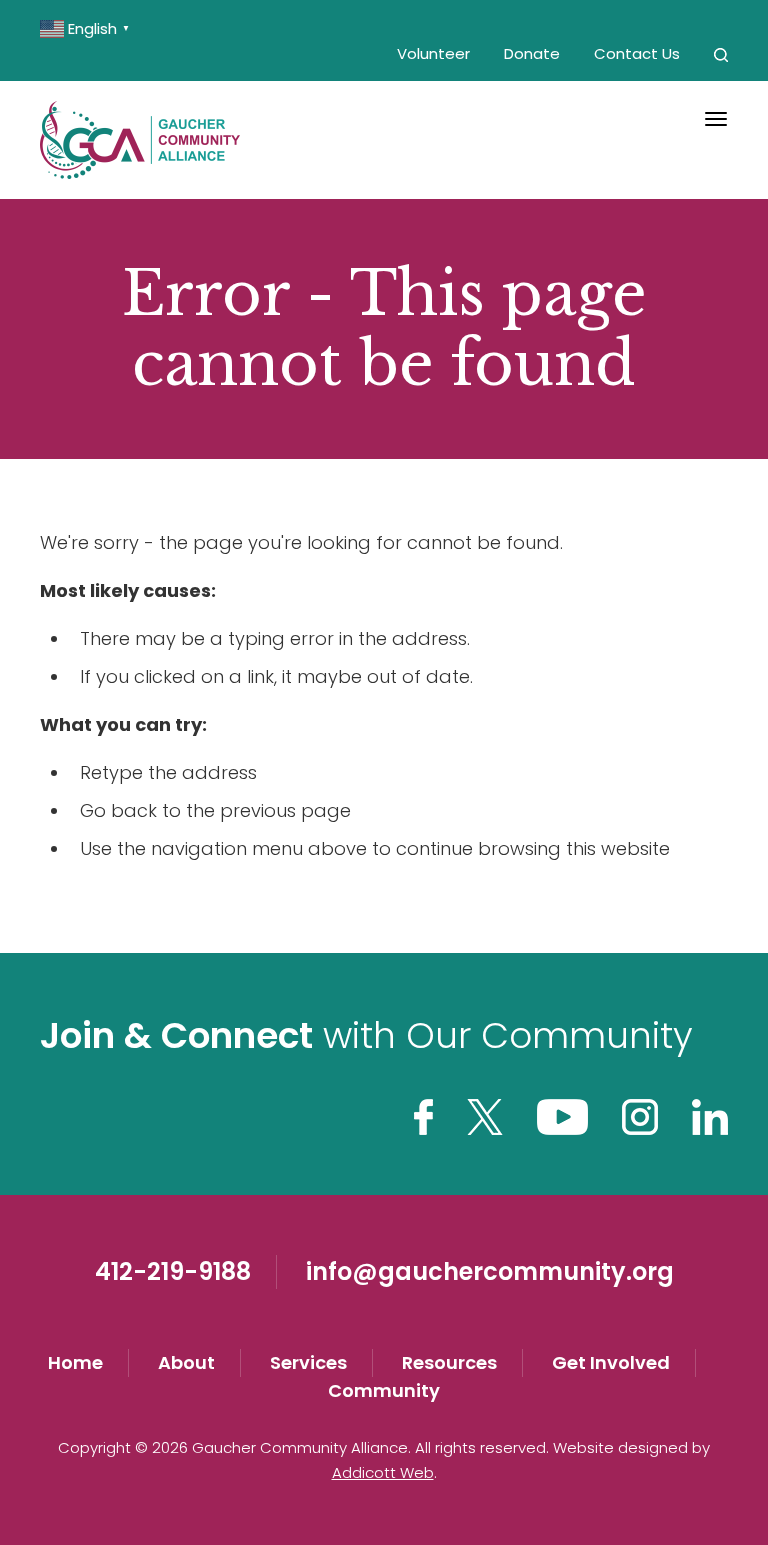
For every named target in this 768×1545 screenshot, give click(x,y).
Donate (532, 53)
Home (75, 1362)
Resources (449, 1362)
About (186, 1362)
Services (308, 1362)
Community (384, 1390)
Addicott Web (383, 1472)
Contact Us (637, 53)
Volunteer (433, 53)
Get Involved (611, 1362)
